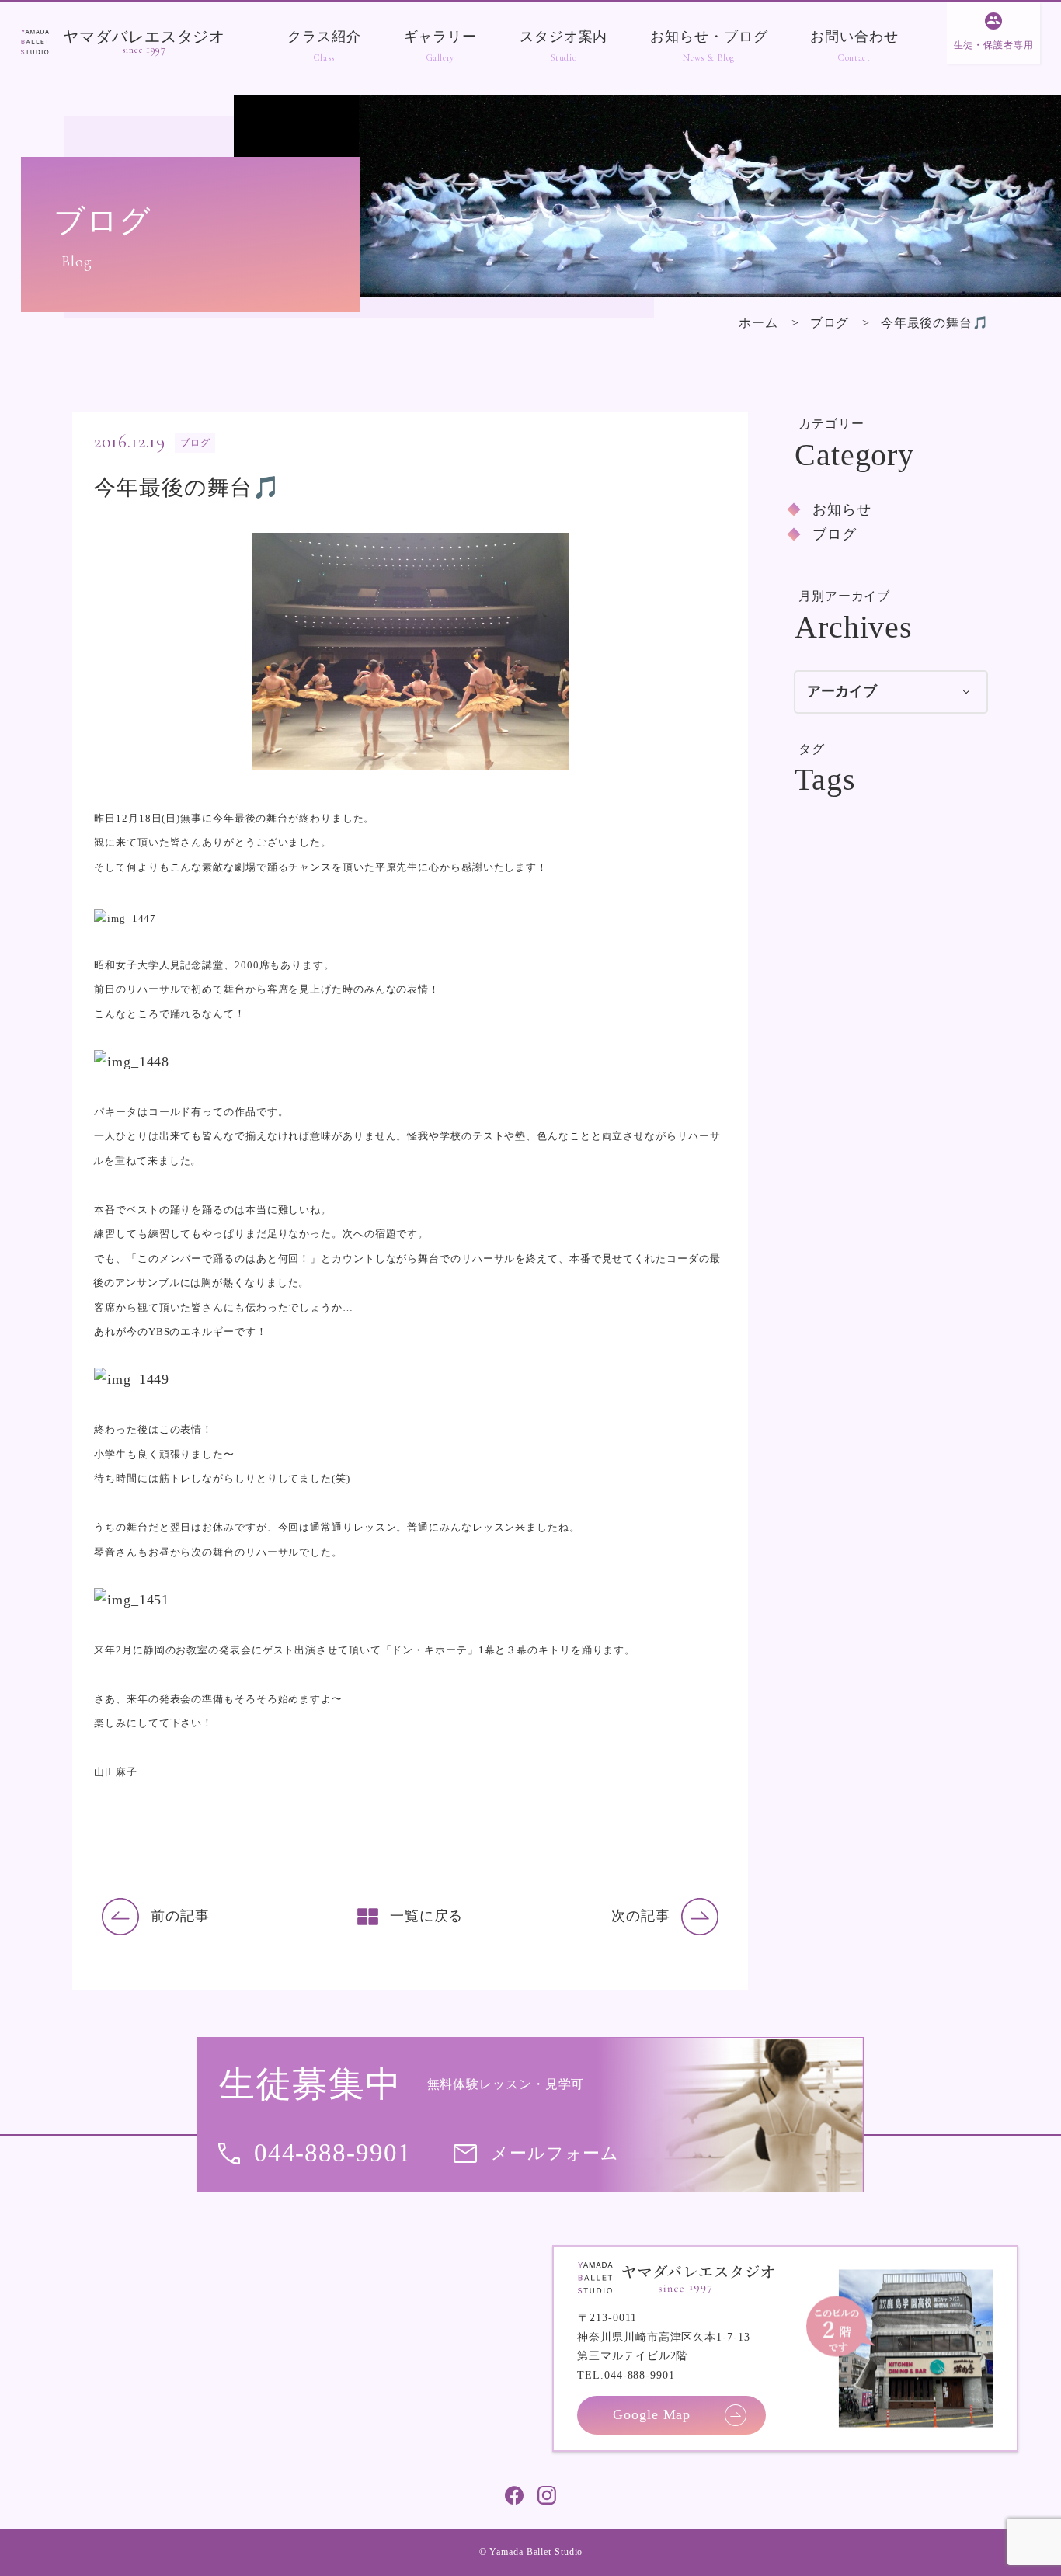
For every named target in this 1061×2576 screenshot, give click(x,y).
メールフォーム (555, 2153)
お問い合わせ (854, 37)
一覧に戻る (427, 1916)
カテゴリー (831, 424)
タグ (812, 749)
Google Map (652, 2414)
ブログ (830, 323)
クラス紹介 (324, 37)
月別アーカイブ (844, 596)
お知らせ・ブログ (709, 37)
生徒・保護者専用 (994, 45)
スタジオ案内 (564, 37)
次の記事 (641, 1916)
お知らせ (842, 509)
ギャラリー (440, 37)
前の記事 (180, 1916)
